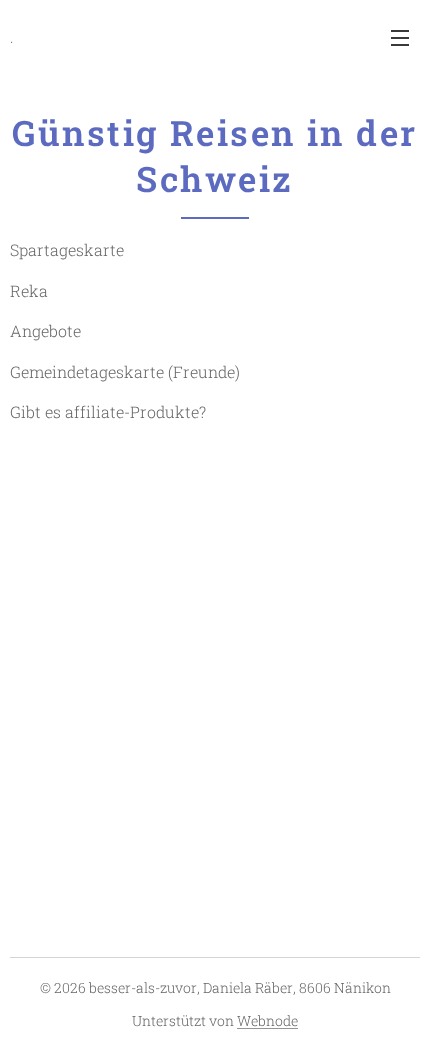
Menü (400, 37)
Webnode (267, 1020)
